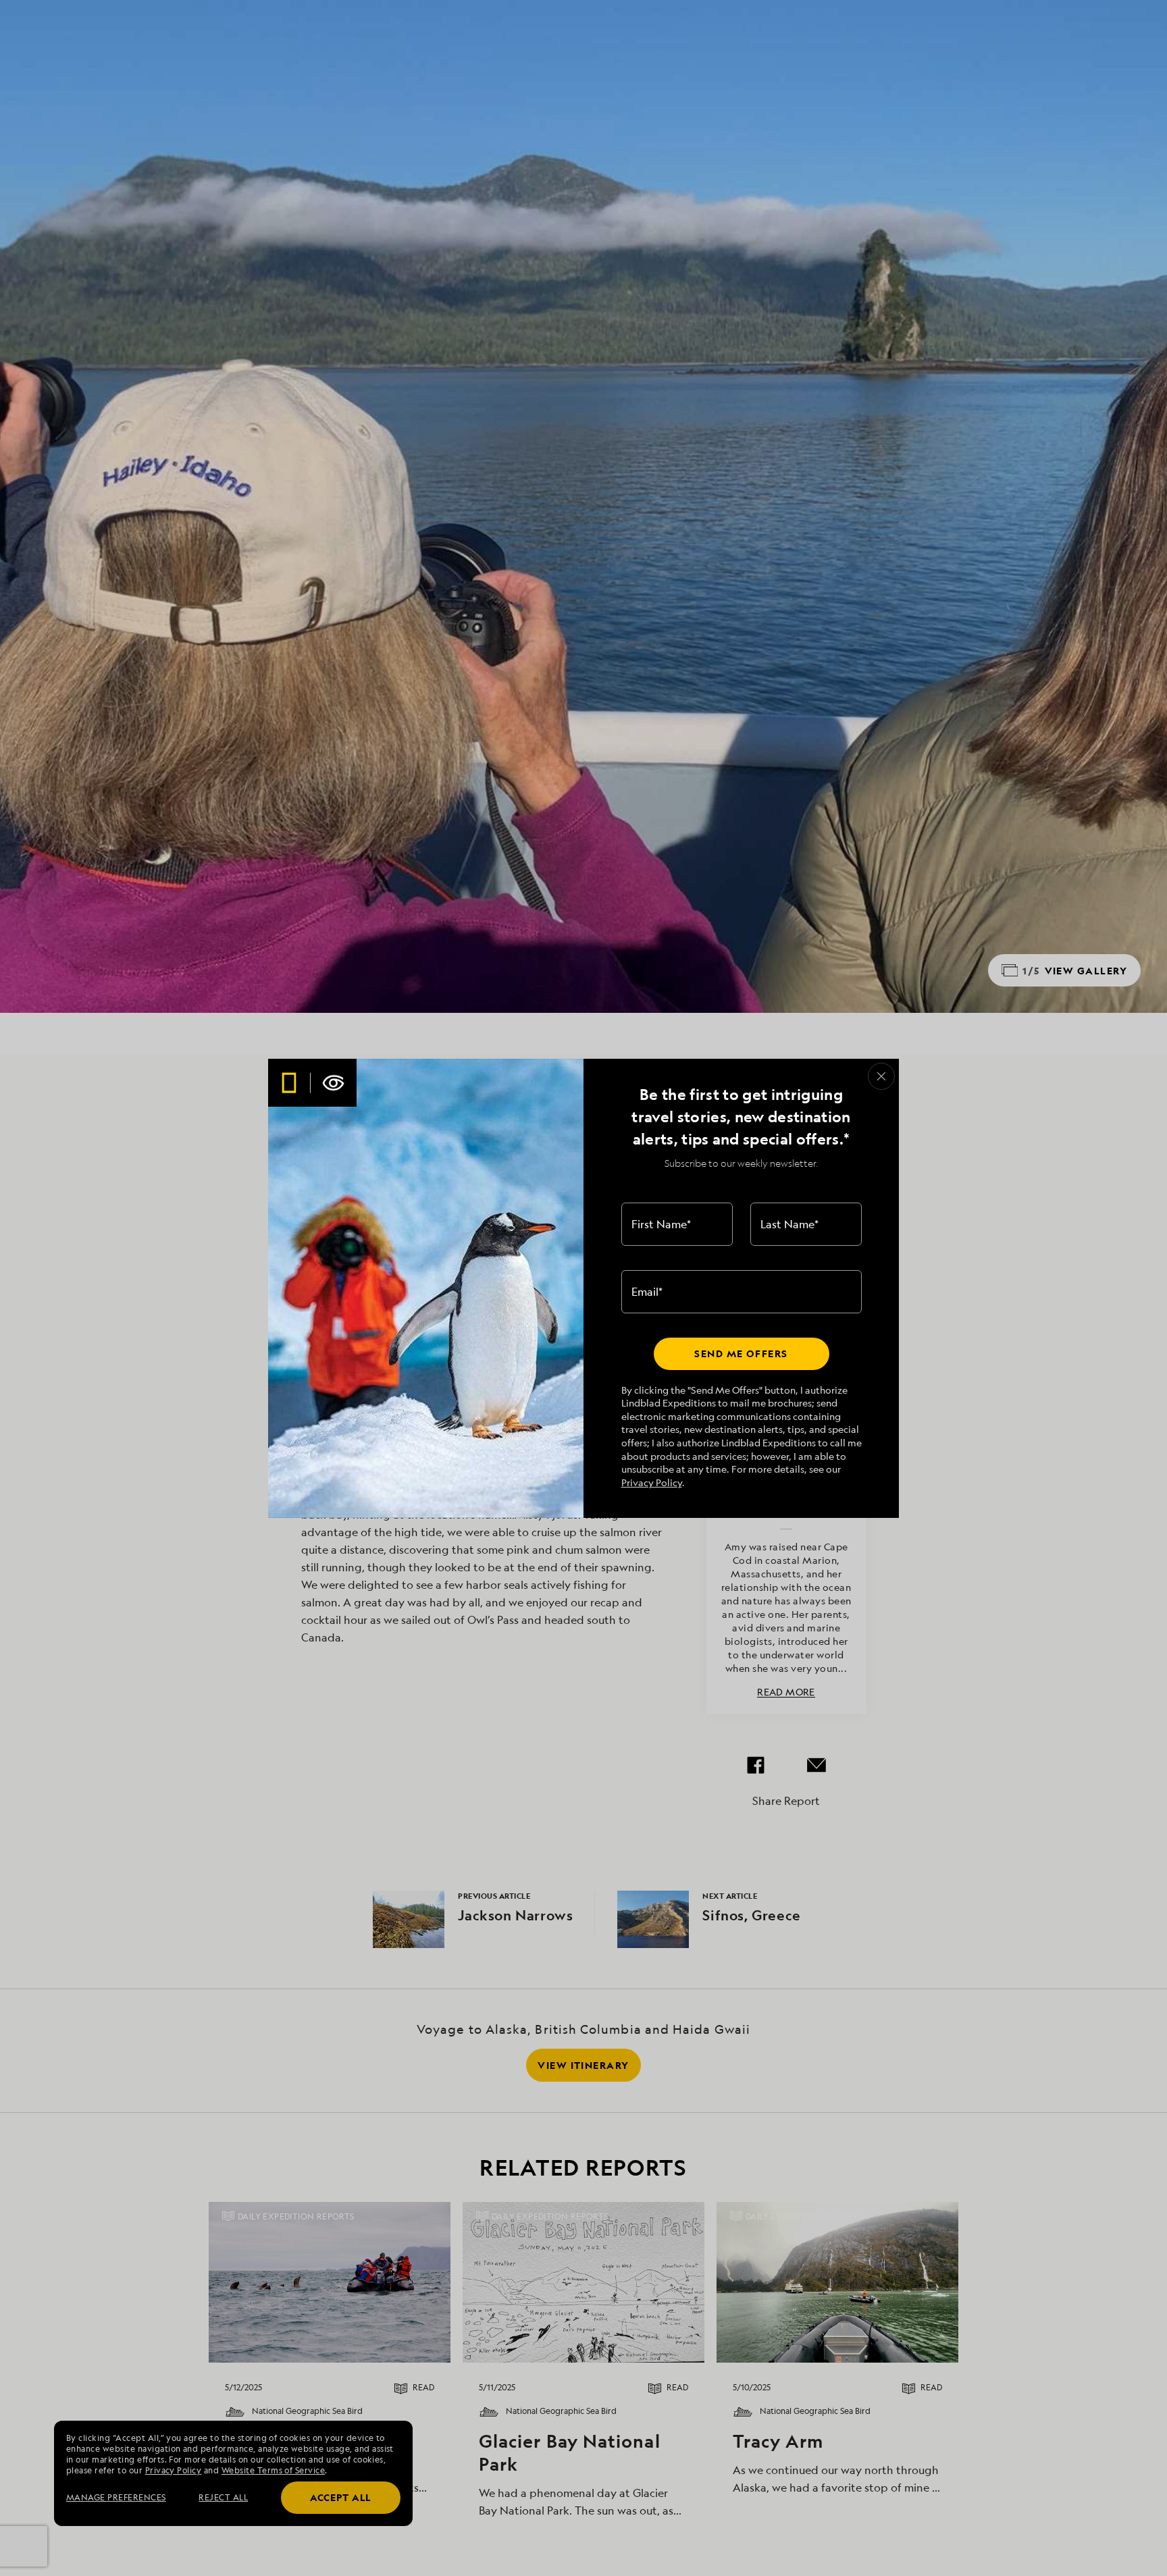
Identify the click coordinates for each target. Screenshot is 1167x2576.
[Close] (881, 1076)
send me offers (741, 1353)
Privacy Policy (652, 1482)
